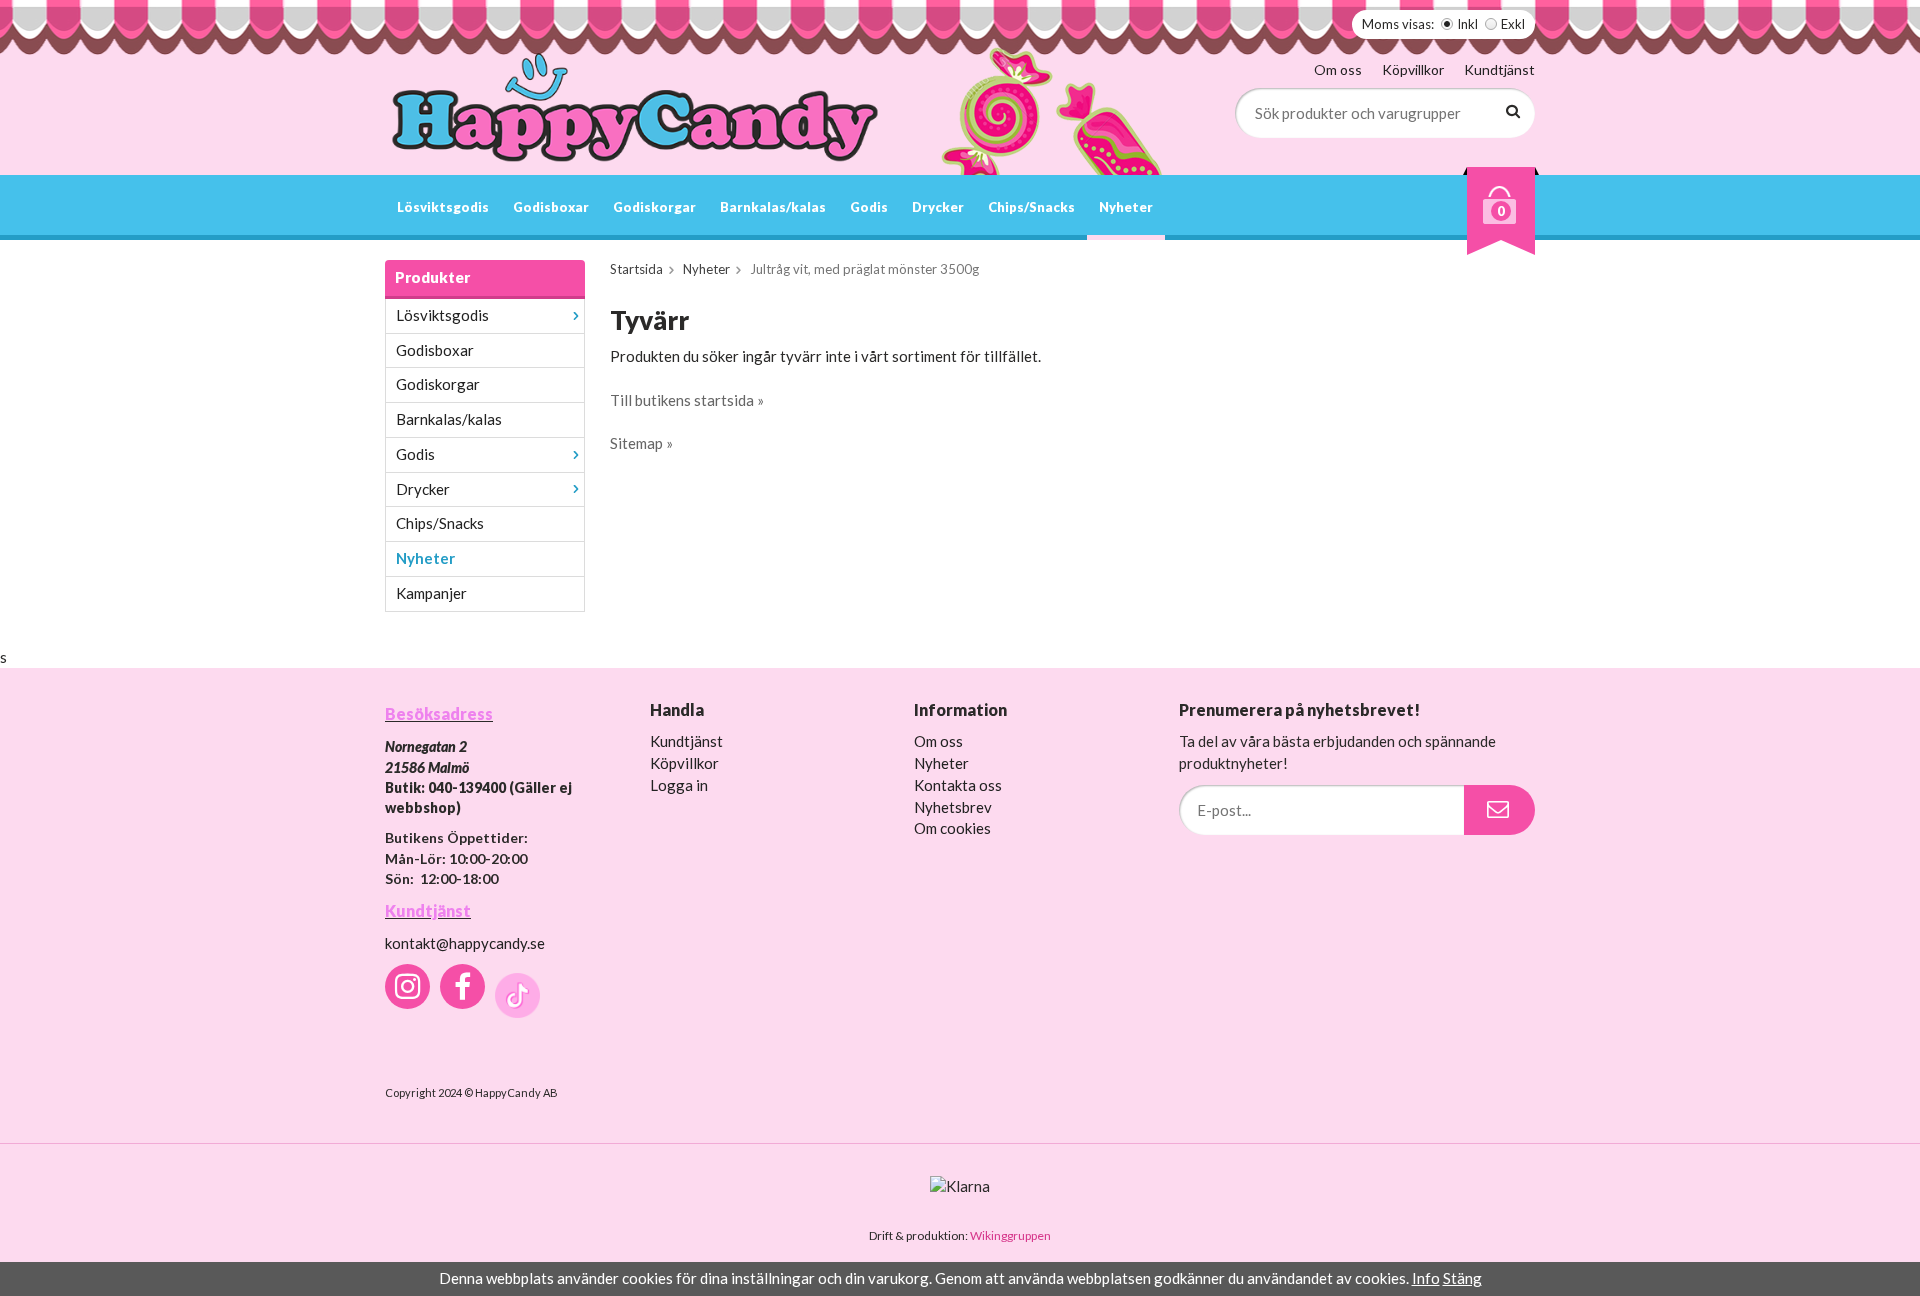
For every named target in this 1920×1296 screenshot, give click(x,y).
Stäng (1462, 1278)
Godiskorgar (654, 207)
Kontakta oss (958, 785)
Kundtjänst (1499, 69)
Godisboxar (551, 207)
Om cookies (952, 828)
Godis (869, 207)
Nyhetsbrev (953, 807)
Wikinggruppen (1010, 1235)
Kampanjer (431, 593)
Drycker (938, 207)
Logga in (679, 785)
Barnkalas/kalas (773, 207)
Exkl (1513, 24)
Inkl (1467, 24)
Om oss (1338, 69)
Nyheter (1126, 207)
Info (1426, 1278)
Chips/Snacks (1031, 207)
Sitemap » (641, 443)
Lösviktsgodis (443, 207)
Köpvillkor (1413, 69)
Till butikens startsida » (687, 400)
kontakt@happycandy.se (465, 943)
